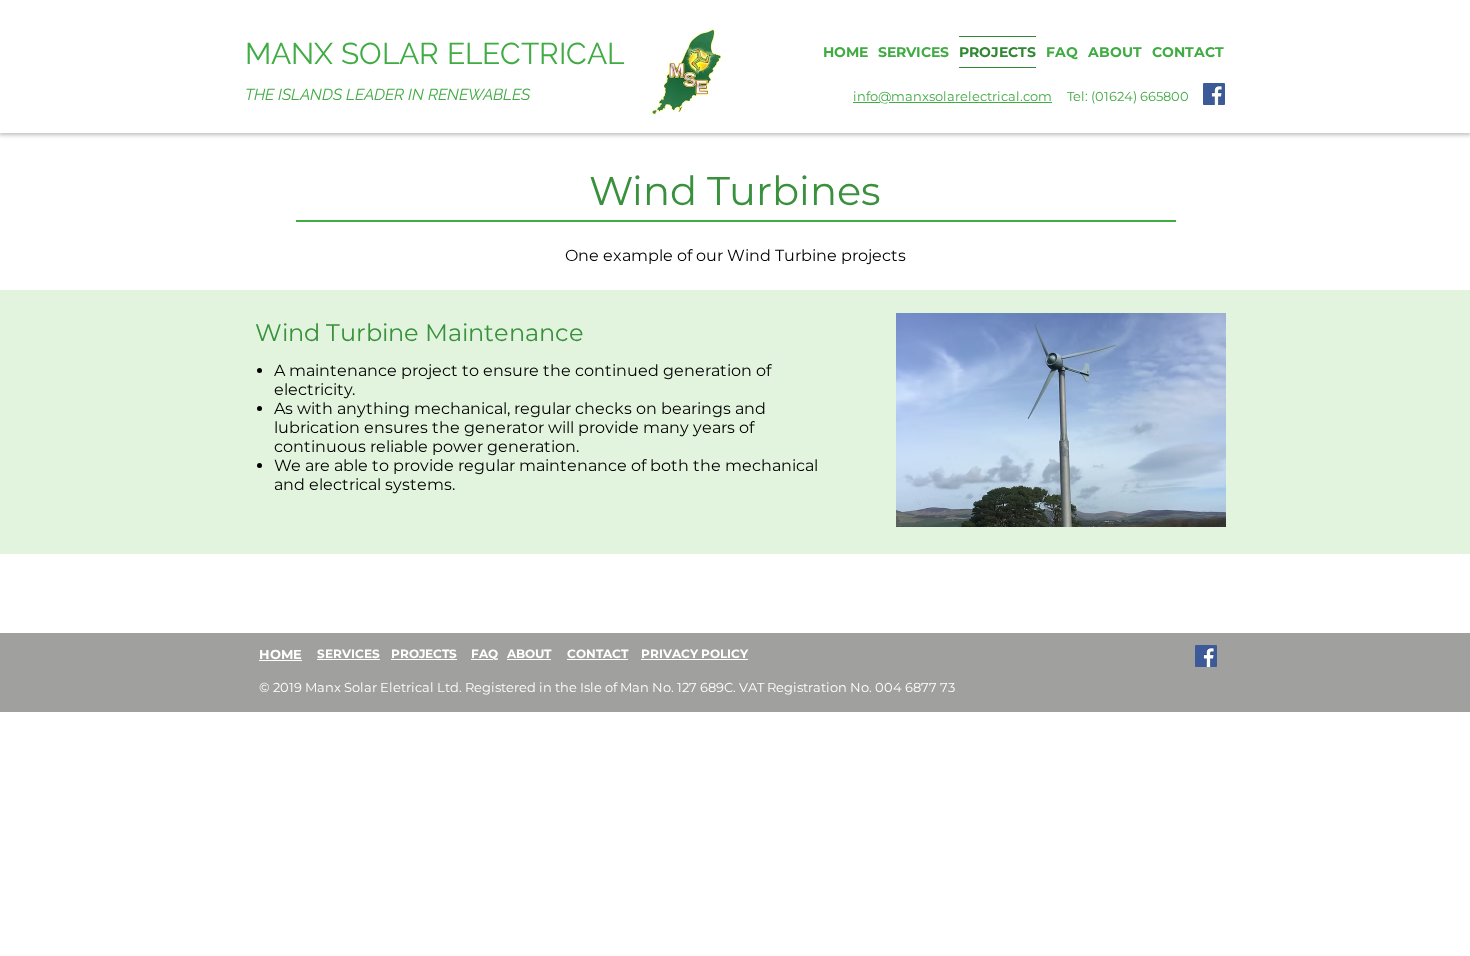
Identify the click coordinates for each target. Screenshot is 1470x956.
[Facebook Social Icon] (1214, 94)
